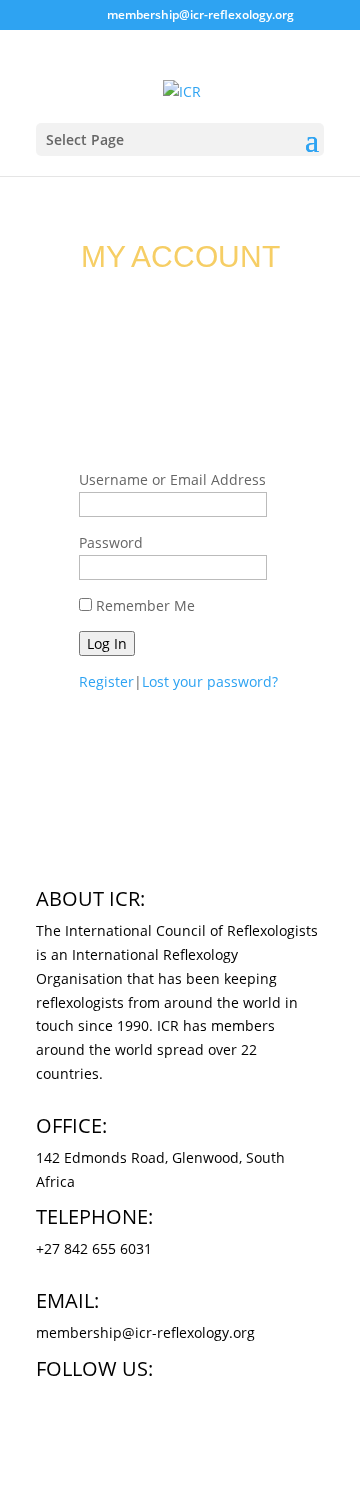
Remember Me (145, 605)
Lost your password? (210, 681)
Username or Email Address (172, 479)
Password (111, 542)
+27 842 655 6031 (94, 1248)
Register (106, 681)
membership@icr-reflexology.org (145, 1332)
